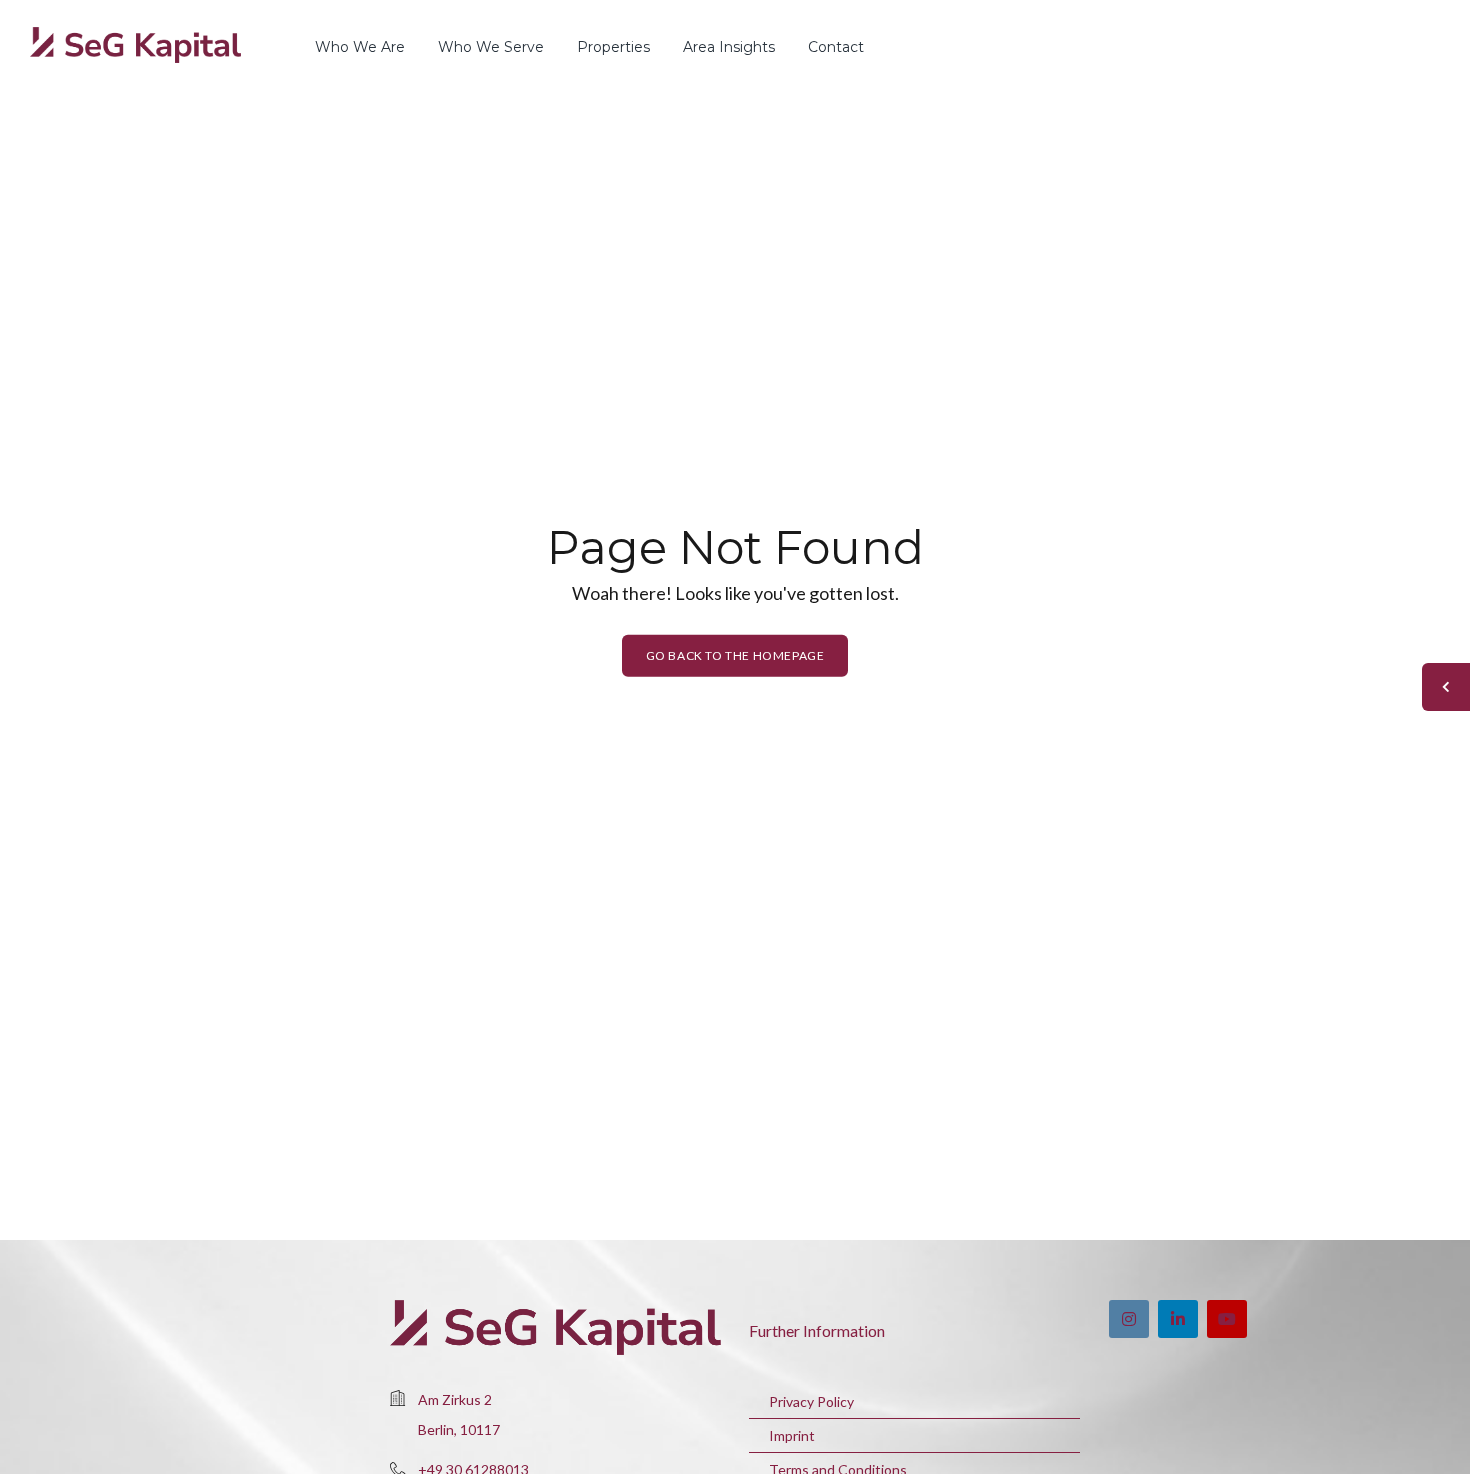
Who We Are (360, 47)
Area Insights (729, 47)
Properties (613, 47)
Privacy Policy (811, 1401)
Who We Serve (491, 47)
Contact (836, 47)
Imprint (792, 1435)
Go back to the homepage (735, 655)
